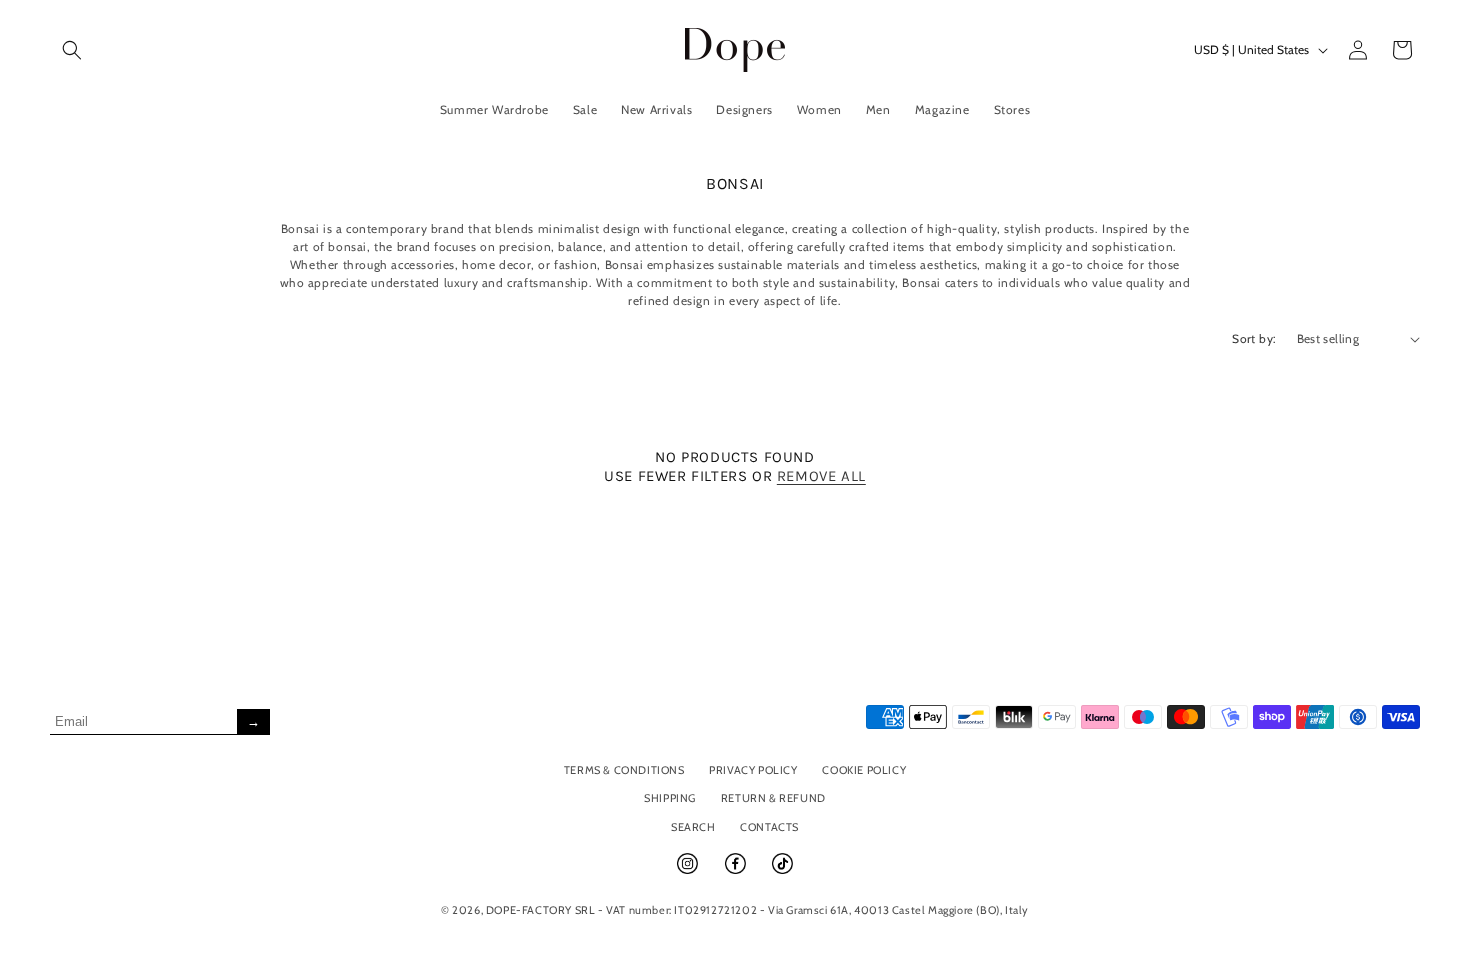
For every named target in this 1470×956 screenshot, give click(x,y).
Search (693, 827)
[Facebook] (737, 872)
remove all (821, 476)
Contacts (769, 827)
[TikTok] (782, 872)
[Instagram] (689, 872)
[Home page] (735, 49)
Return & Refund (773, 798)
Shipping (670, 798)
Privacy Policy (753, 770)
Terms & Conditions (624, 770)
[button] (72, 50)
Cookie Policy (864, 770)
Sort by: (1254, 338)
